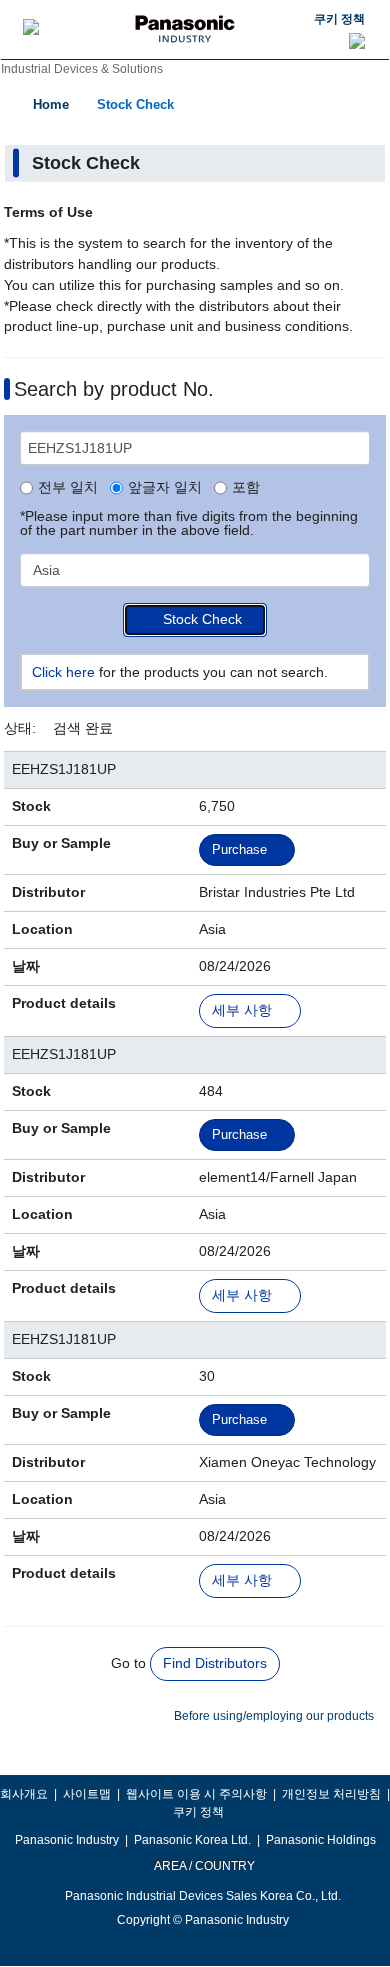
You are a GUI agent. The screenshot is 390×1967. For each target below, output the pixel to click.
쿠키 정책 (339, 19)
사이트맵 (87, 1794)
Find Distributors (215, 1663)
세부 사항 (242, 1010)
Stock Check (135, 104)
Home (51, 104)
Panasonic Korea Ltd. (192, 1840)
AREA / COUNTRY (203, 1866)
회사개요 (24, 1794)
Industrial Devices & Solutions (82, 69)
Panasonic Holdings (321, 1840)
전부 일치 (68, 488)
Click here (63, 672)
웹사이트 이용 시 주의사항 (196, 1794)
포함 (246, 488)
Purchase (239, 849)
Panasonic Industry (67, 1840)
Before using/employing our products (274, 1716)
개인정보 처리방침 (331, 1794)
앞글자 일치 (165, 488)
